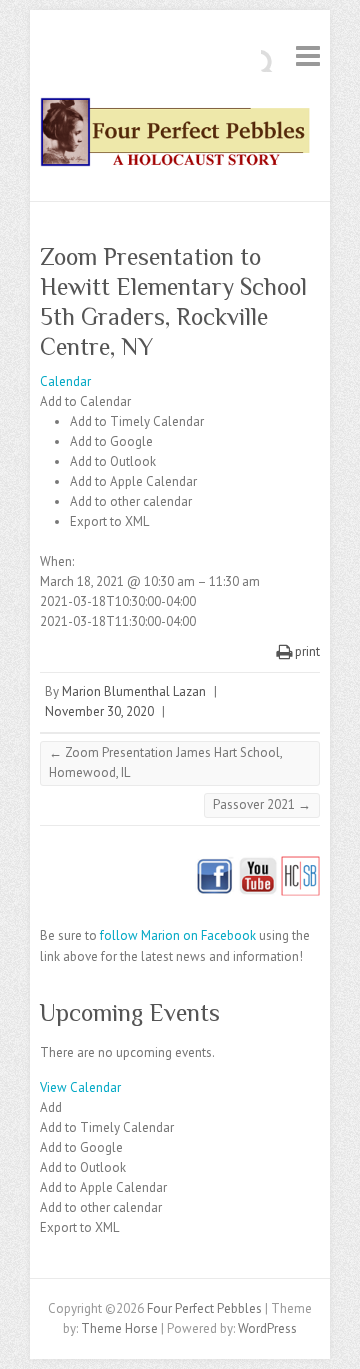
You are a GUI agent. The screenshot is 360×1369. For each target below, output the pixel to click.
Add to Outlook (113, 461)
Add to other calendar (131, 501)
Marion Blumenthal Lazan (134, 691)
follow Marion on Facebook (178, 935)
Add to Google (111, 441)
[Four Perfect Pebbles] (180, 136)
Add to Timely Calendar (137, 421)
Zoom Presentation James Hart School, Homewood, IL (166, 762)
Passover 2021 (262, 804)
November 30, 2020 (99, 711)
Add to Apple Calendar (133, 481)
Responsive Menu (308, 55)
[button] (85, 401)
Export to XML (109, 521)
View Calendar (80, 1087)
